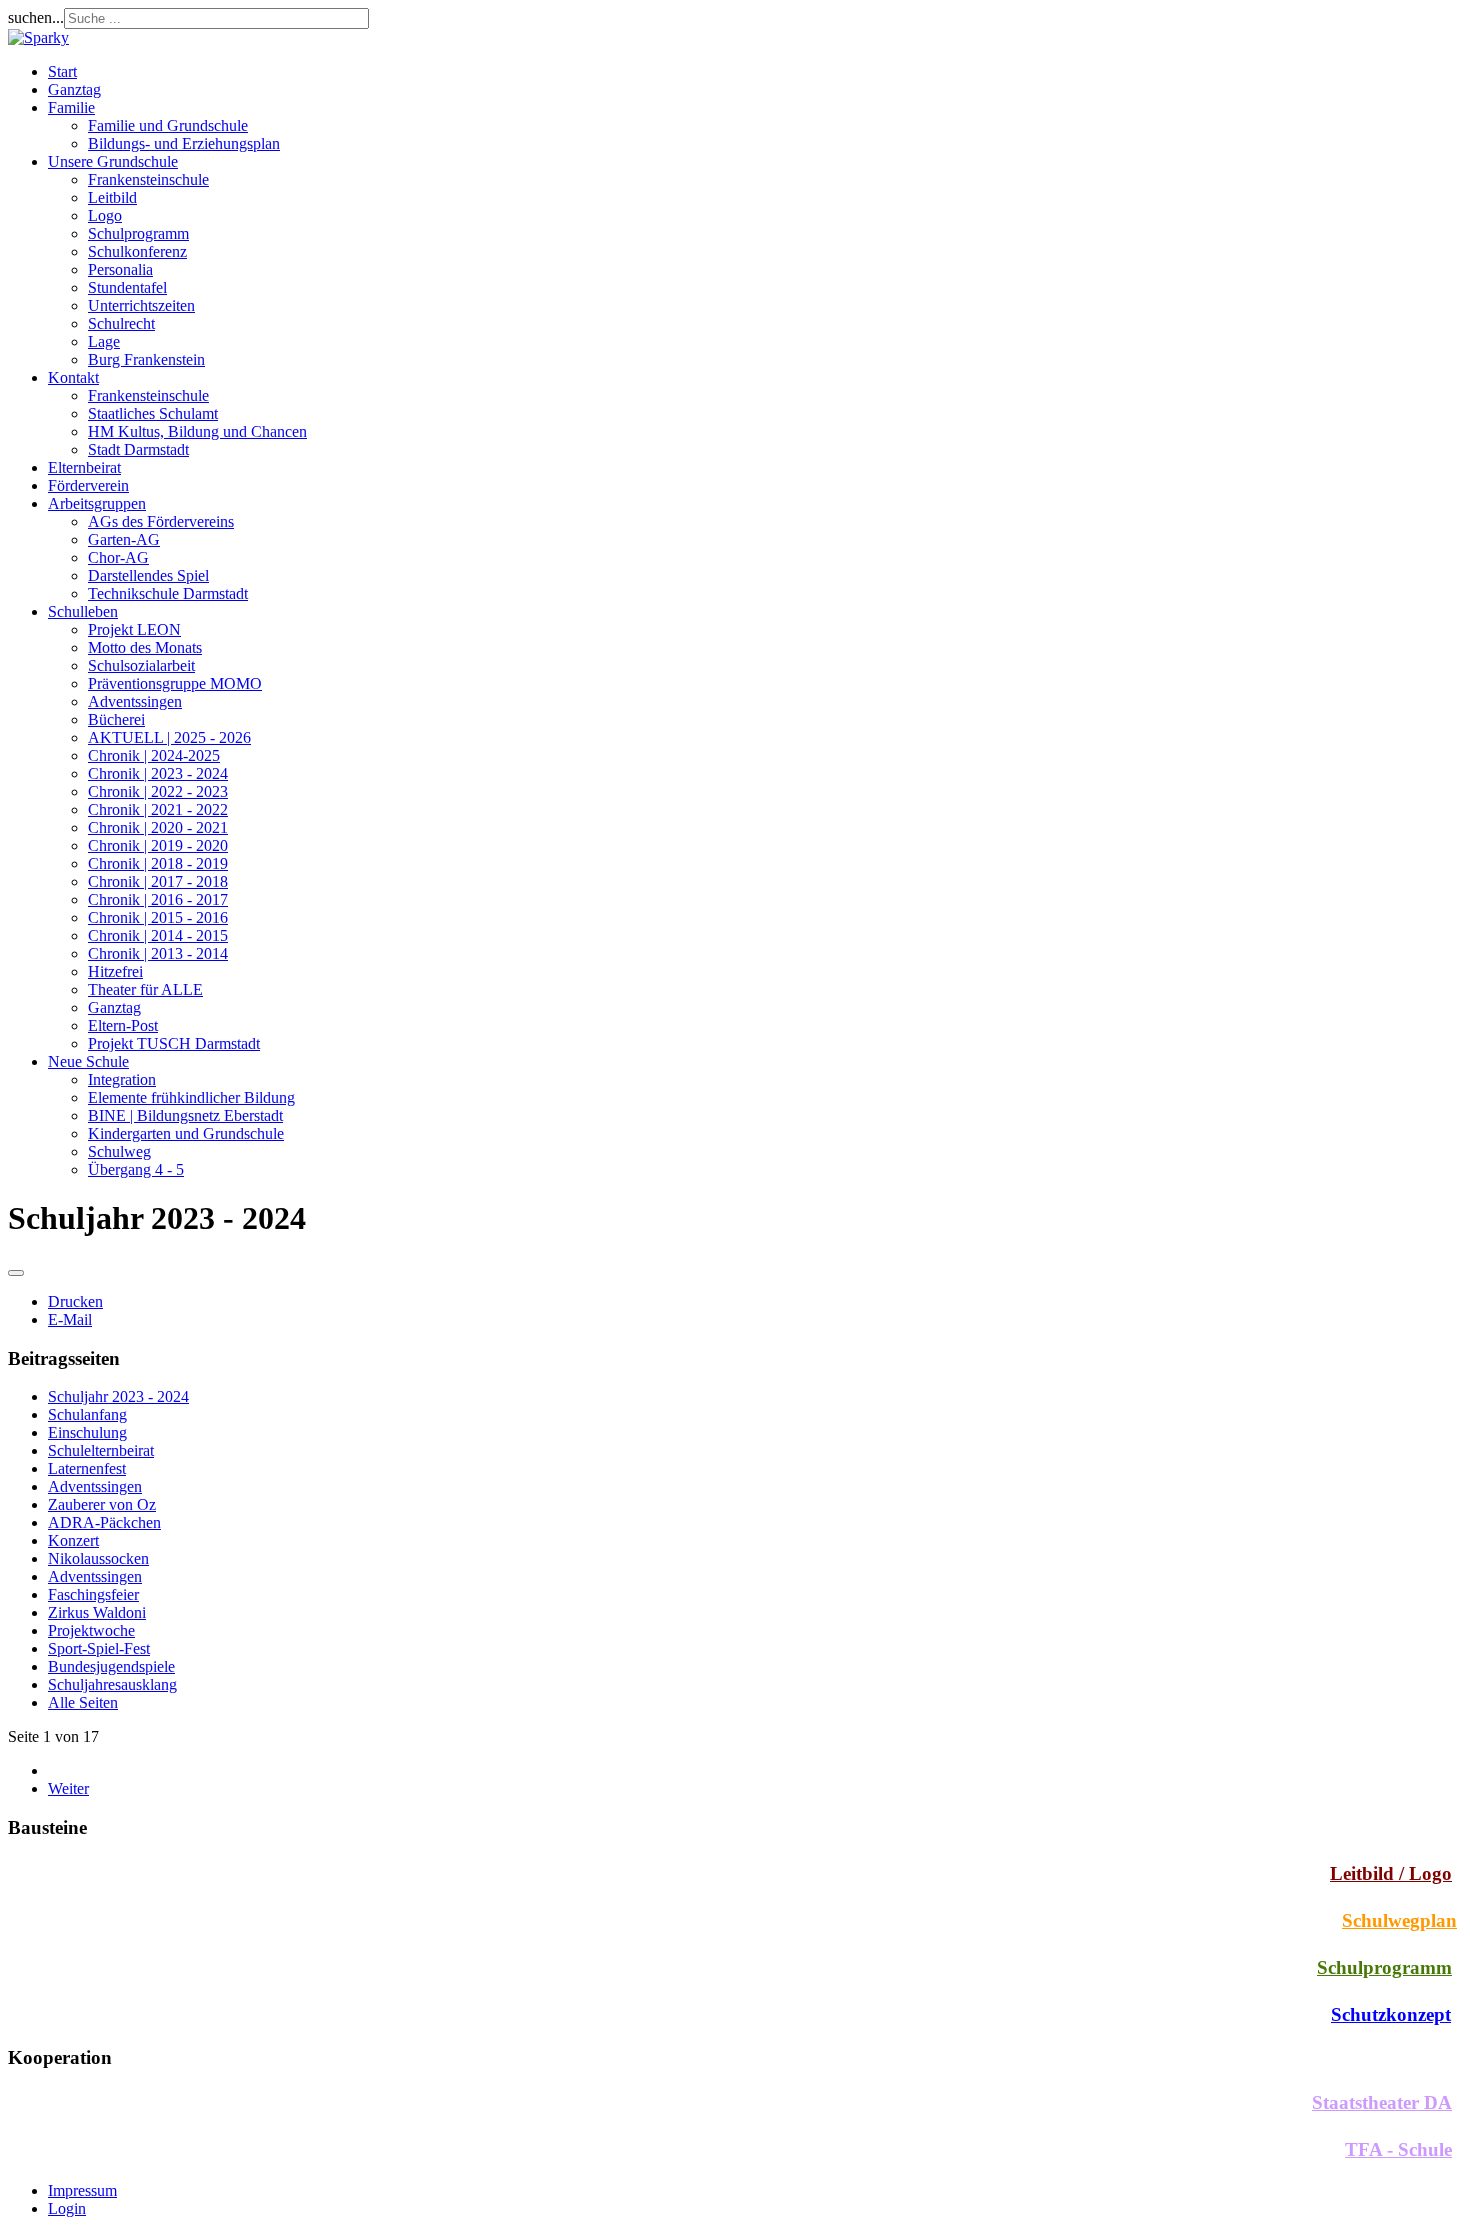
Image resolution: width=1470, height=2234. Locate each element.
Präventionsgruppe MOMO (175, 683)
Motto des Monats (145, 647)
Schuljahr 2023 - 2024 (118, 1396)
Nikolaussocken (98, 1558)
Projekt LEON (134, 629)
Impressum (82, 2190)
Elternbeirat (84, 467)
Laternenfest (87, 1468)
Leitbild (112, 197)
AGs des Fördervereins (161, 521)
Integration (122, 1079)
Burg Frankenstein (146, 359)
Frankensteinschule (148, 179)
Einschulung (87, 1432)
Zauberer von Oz (102, 1504)
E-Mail (70, 1319)
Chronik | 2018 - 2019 (158, 863)
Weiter (68, 1788)
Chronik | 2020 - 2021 (158, 827)
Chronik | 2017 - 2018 (158, 881)
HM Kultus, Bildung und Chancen (197, 431)
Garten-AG (124, 539)
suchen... (36, 17)
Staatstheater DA (1382, 2102)
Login (67, 2208)
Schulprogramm (138, 233)
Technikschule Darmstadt (168, 593)
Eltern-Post (123, 1025)
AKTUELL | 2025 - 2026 (169, 737)
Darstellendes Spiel (148, 575)
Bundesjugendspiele (111, 1666)
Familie (71, 107)
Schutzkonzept (1391, 2014)
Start (62, 71)
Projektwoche (91, 1630)
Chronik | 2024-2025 (154, 755)
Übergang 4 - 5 (136, 1169)
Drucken (75, 1301)
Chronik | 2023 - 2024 (158, 773)
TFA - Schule (1398, 2149)
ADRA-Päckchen (104, 1522)
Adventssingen (135, 701)
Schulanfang (87, 1414)
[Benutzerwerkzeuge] (16, 1273)
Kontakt (73, 377)
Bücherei (116, 719)
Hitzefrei (115, 971)
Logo (105, 215)
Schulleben (83, 611)
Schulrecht (121, 323)
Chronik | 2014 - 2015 (158, 935)
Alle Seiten (83, 1702)
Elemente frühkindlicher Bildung (191, 1097)
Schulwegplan (1399, 1920)
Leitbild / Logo (1391, 1873)
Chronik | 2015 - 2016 (158, 917)
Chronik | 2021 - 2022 (158, 809)
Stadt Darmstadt (138, 449)
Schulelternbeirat (101, 1450)
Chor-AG (118, 557)
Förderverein (88, 485)
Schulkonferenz (137, 251)
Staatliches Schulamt (153, 413)
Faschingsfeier (93, 1594)
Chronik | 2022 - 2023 (158, 791)
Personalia (120, 269)
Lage (104, 341)
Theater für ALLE (145, 989)
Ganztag (74, 89)
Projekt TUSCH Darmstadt (174, 1043)
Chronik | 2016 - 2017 (158, 899)
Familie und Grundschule (168, 125)
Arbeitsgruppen (97, 503)
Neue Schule (88, 1061)
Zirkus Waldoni (97, 1612)
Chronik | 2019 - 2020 (158, 845)
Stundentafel (127, 287)
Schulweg (119, 1151)
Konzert (73, 1540)
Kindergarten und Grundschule (186, 1133)
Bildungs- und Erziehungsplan (184, 143)
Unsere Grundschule (113, 161)
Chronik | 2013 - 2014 (158, 953)
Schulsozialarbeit (141, 665)
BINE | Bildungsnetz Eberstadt (185, 1115)
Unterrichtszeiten (141, 305)
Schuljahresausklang (112, 1684)
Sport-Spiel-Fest (99, 1648)
